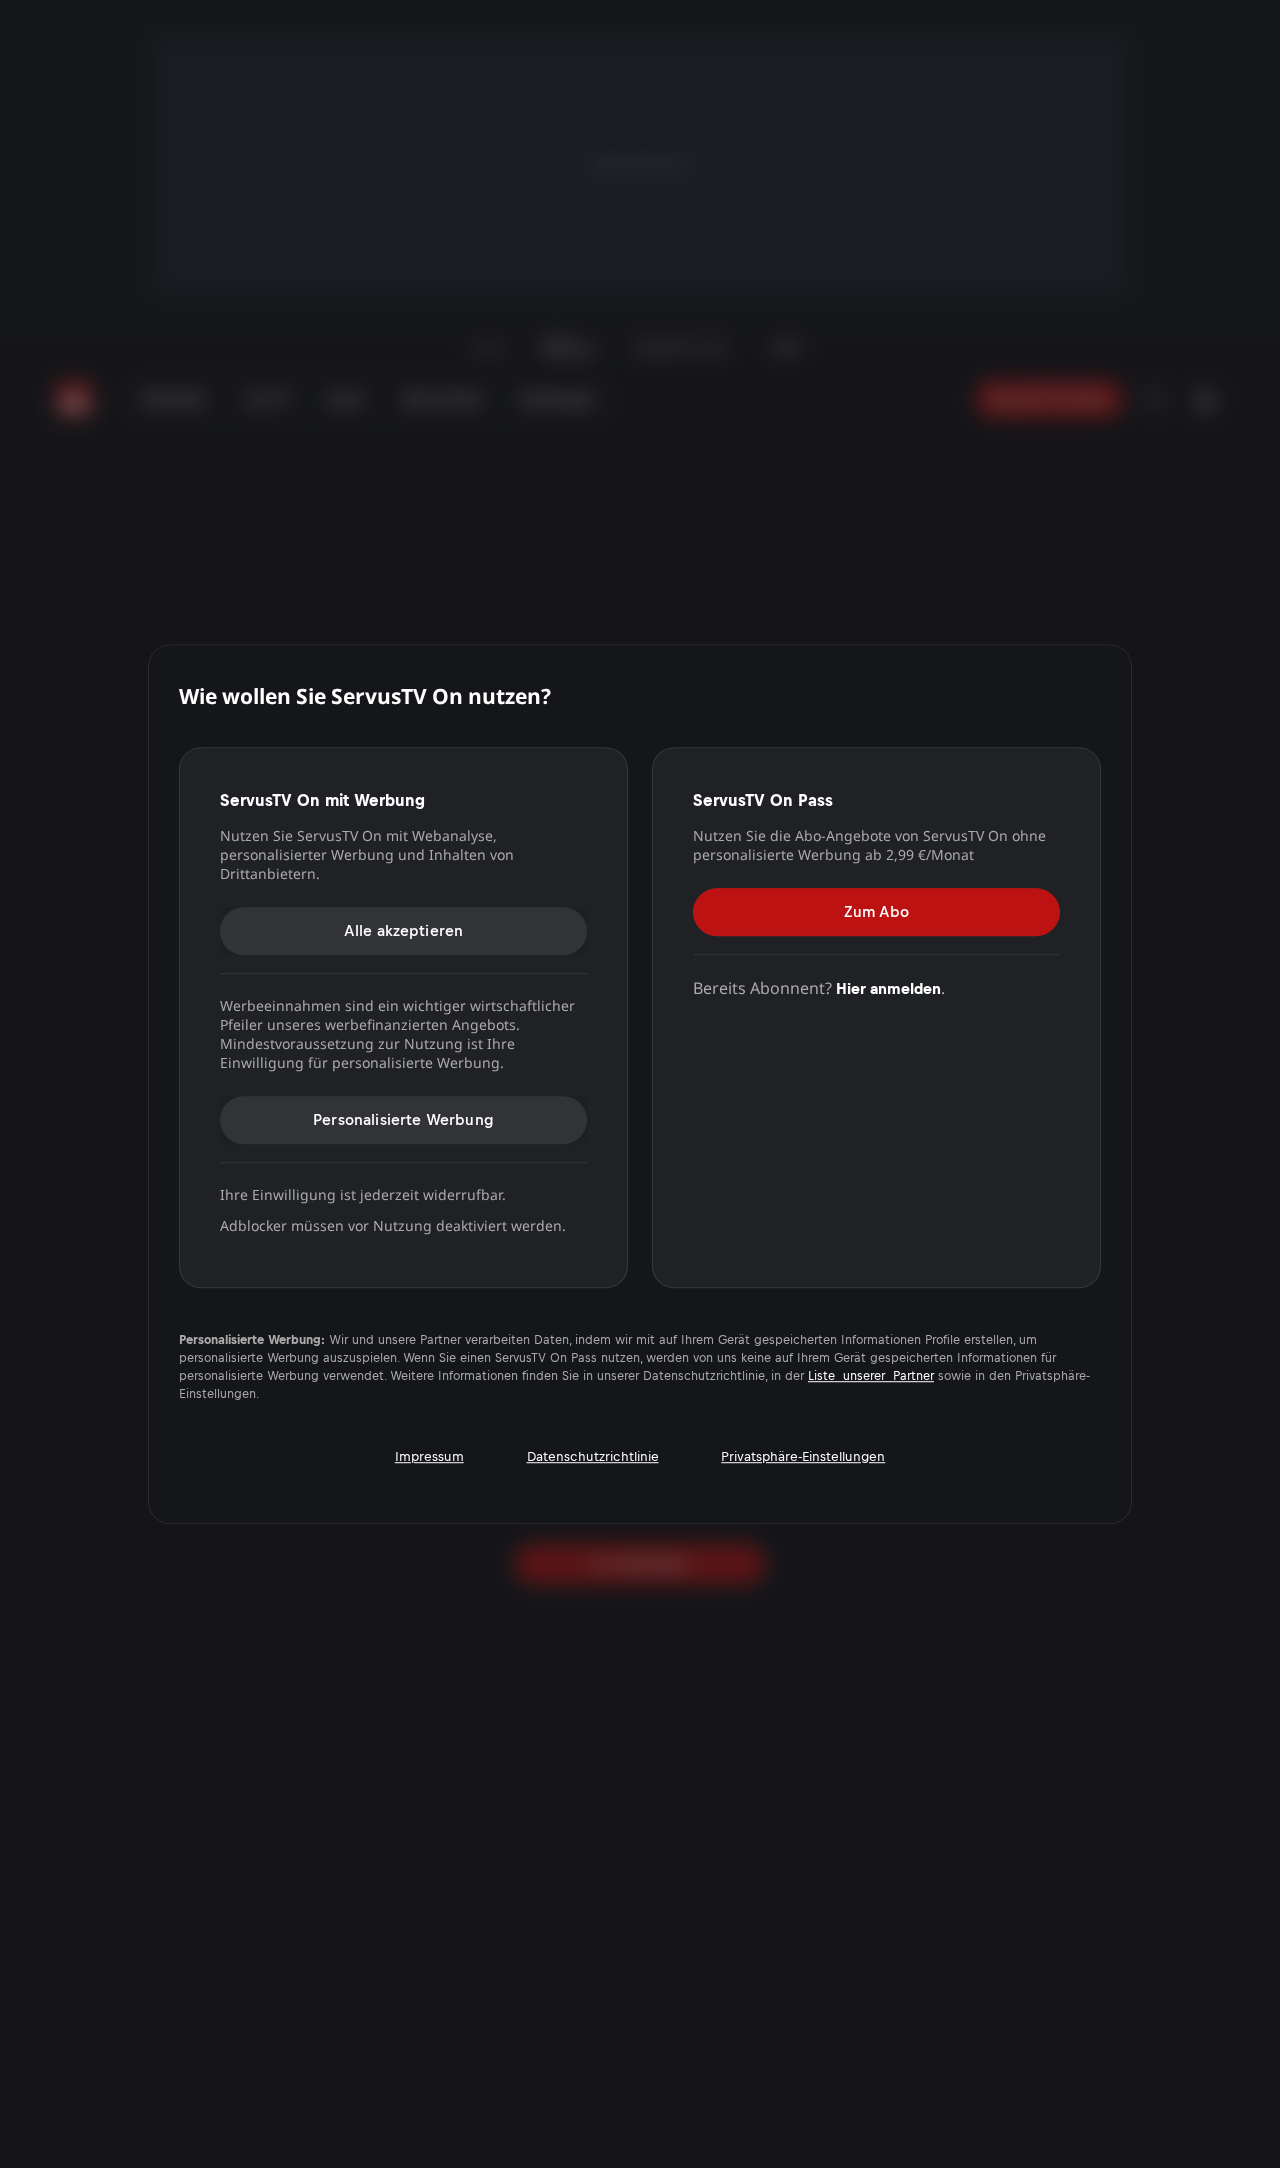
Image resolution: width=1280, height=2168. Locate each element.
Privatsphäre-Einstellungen (803, 1456)
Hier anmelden (888, 988)
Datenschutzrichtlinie (593, 1456)
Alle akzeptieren (404, 930)
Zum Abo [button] (876, 911)
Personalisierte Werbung (403, 1119)
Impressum (429, 1456)
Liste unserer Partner (871, 1376)
